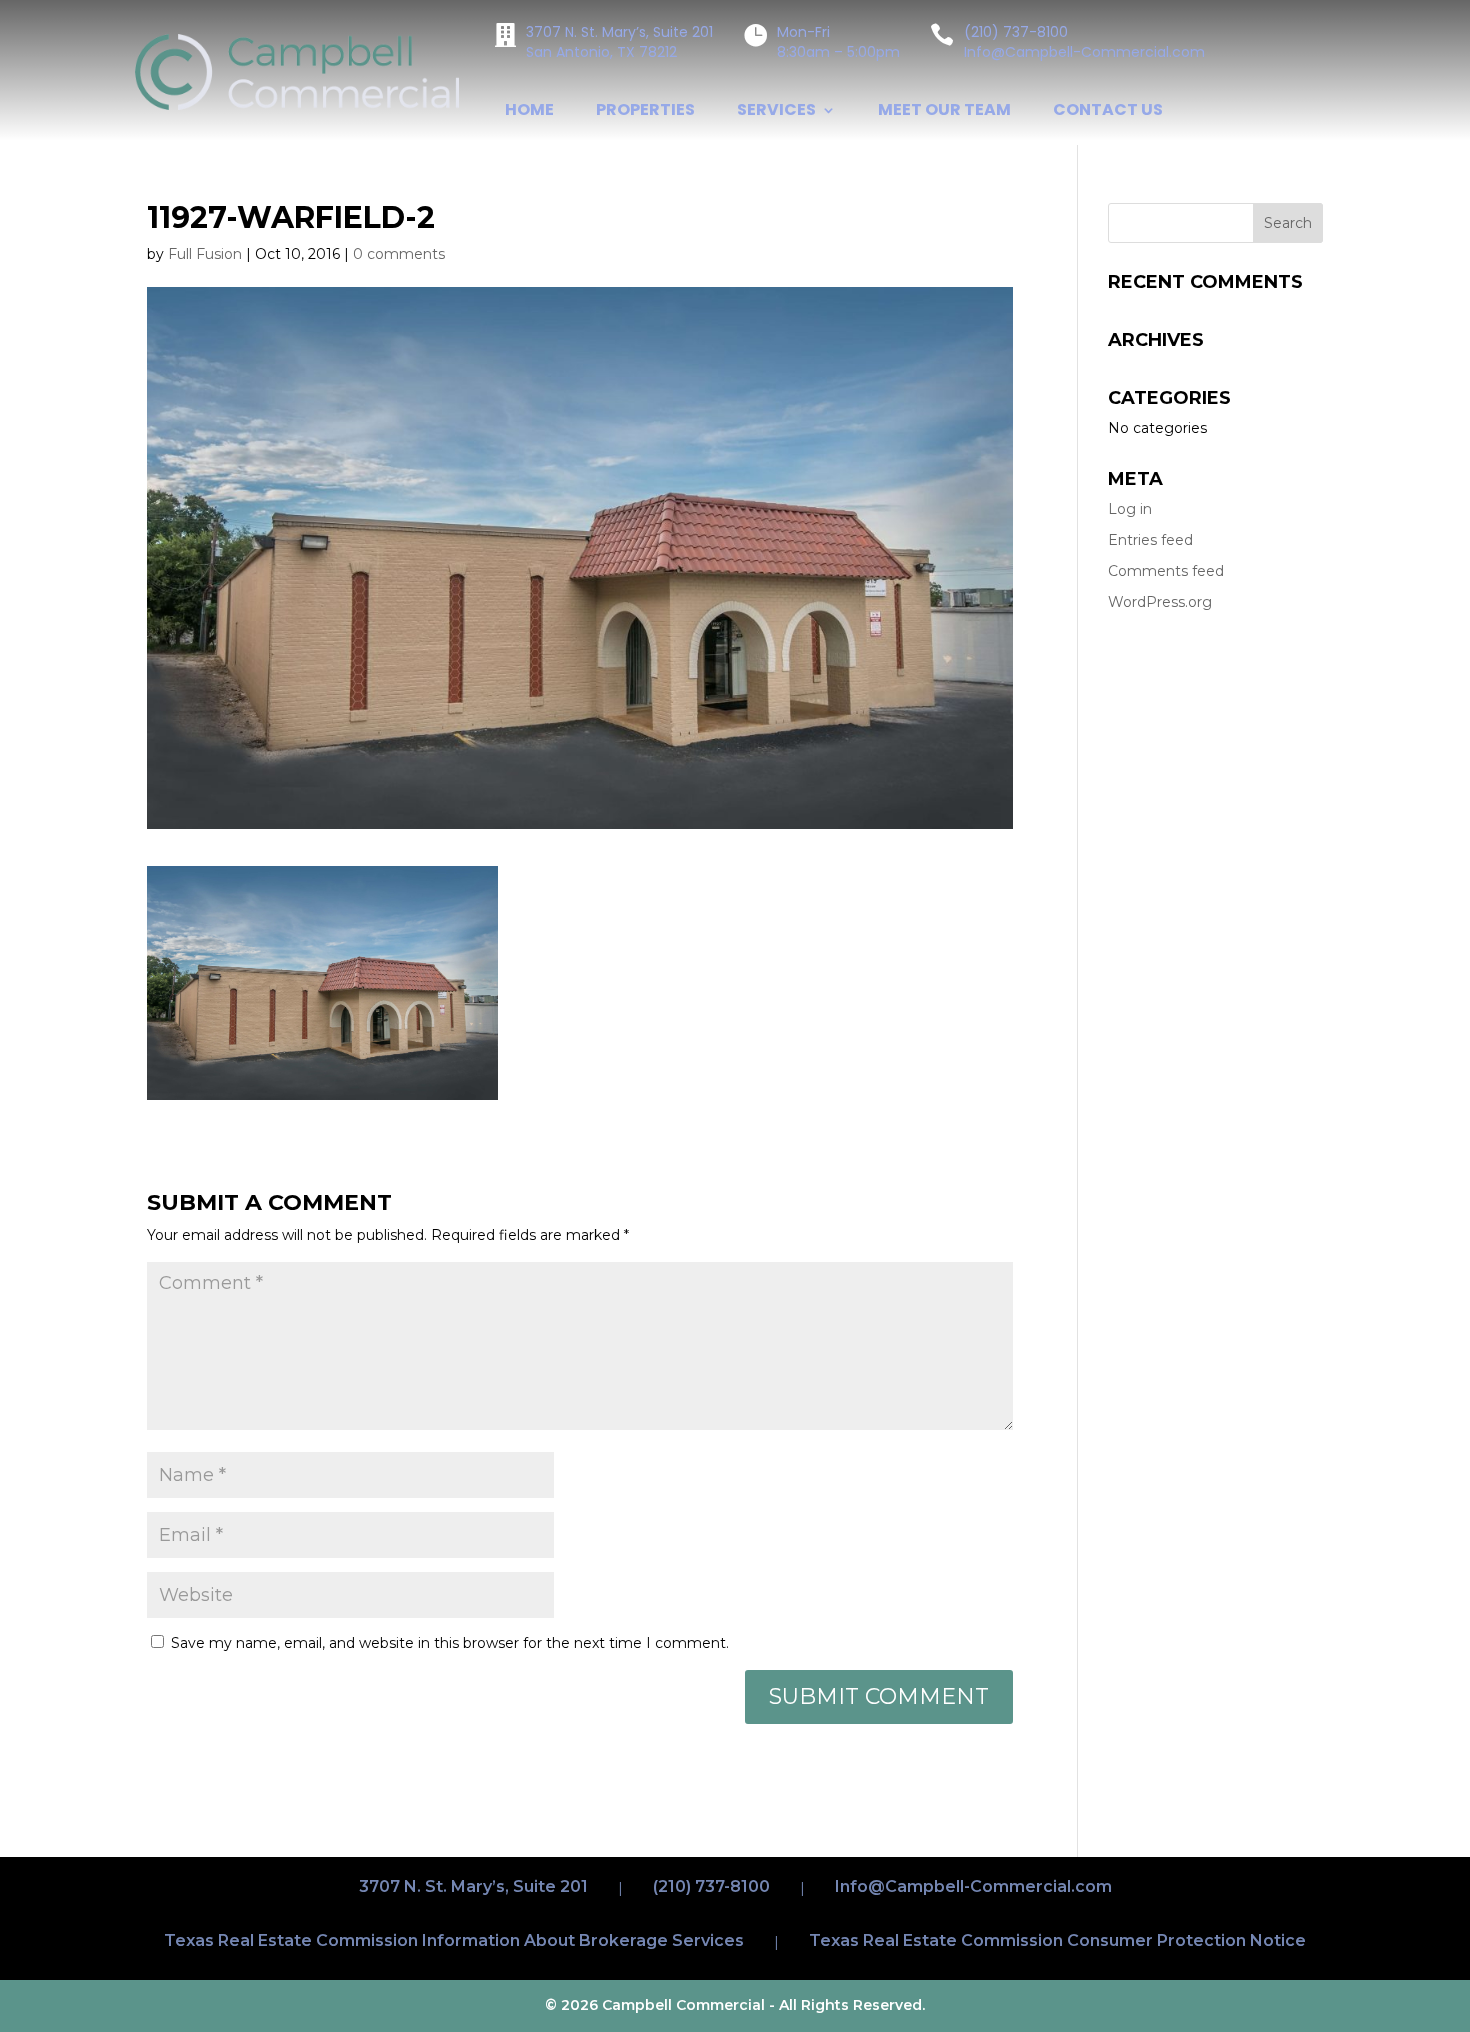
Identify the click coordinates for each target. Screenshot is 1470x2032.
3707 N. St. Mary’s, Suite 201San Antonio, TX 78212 (619, 42)
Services (776, 112)
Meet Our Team (944, 112)
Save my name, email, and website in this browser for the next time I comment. (450, 1643)
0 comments (399, 254)
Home (529, 112)
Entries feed (1150, 540)
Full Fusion (205, 254)
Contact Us (1108, 112)
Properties (645, 112)
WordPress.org (1160, 602)
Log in (1130, 509)
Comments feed (1166, 571)
